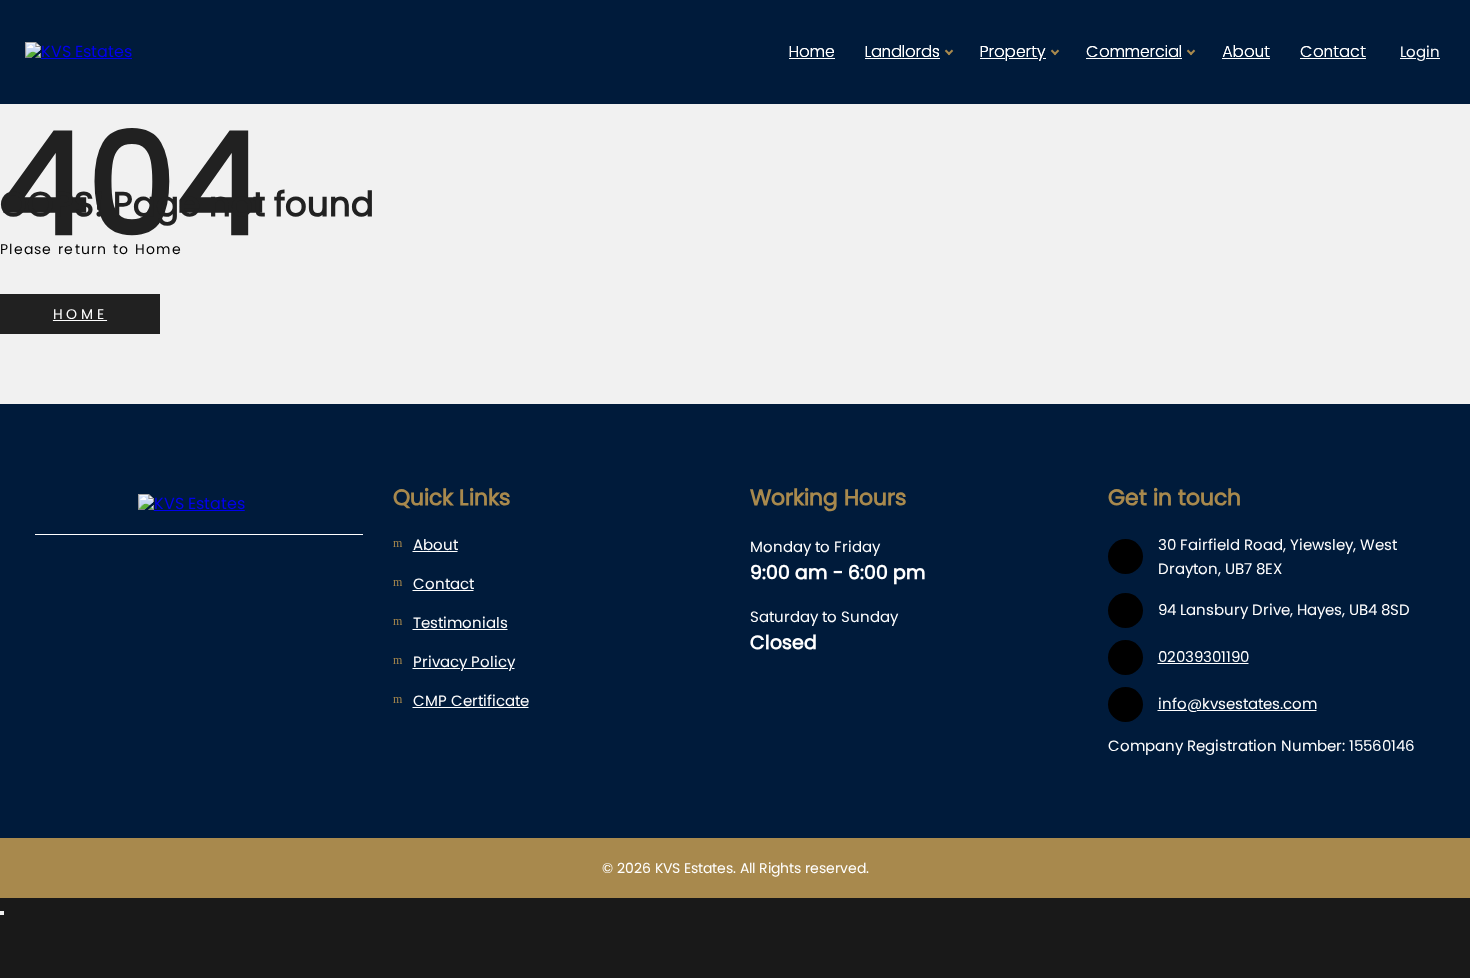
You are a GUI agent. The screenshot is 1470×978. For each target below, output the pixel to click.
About (1246, 51)
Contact (1333, 51)
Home (812, 51)
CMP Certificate (471, 700)
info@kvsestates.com (1237, 703)
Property (1013, 51)
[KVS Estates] (120, 52)
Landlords (902, 51)
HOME (80, 314)
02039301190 (1203, 656)
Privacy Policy (464, 661)
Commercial (1134, 51)
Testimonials (460, 622)
